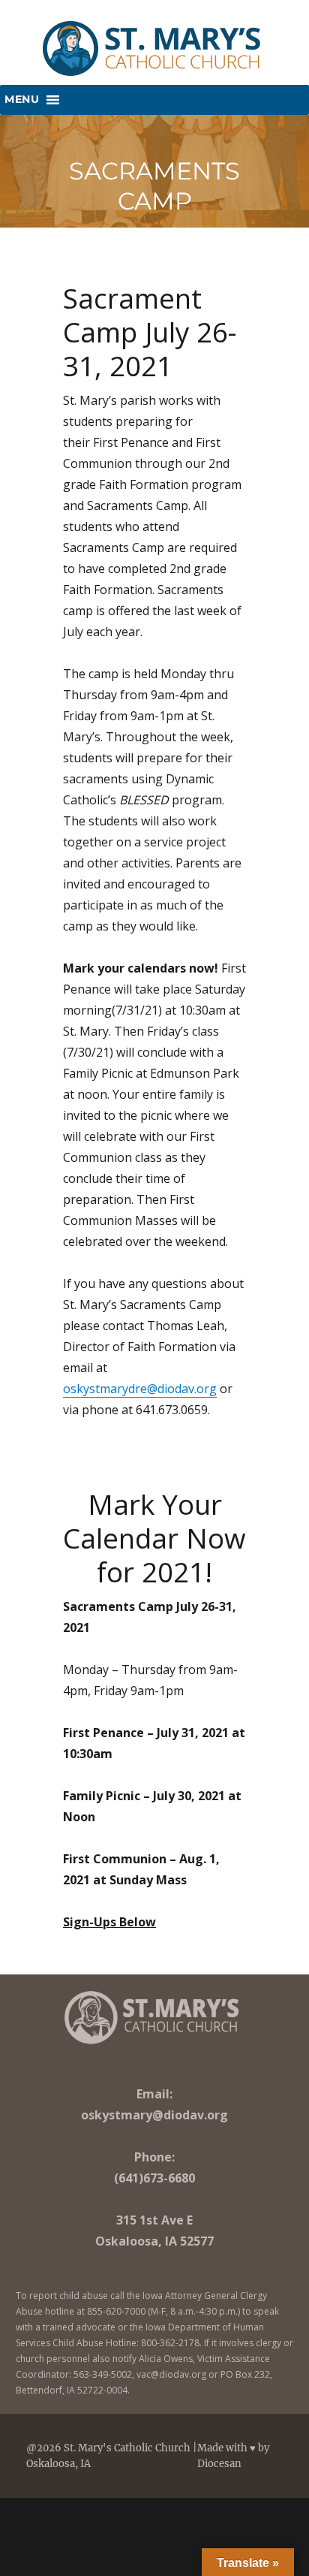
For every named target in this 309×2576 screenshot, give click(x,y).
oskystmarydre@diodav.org (140, 1389)
